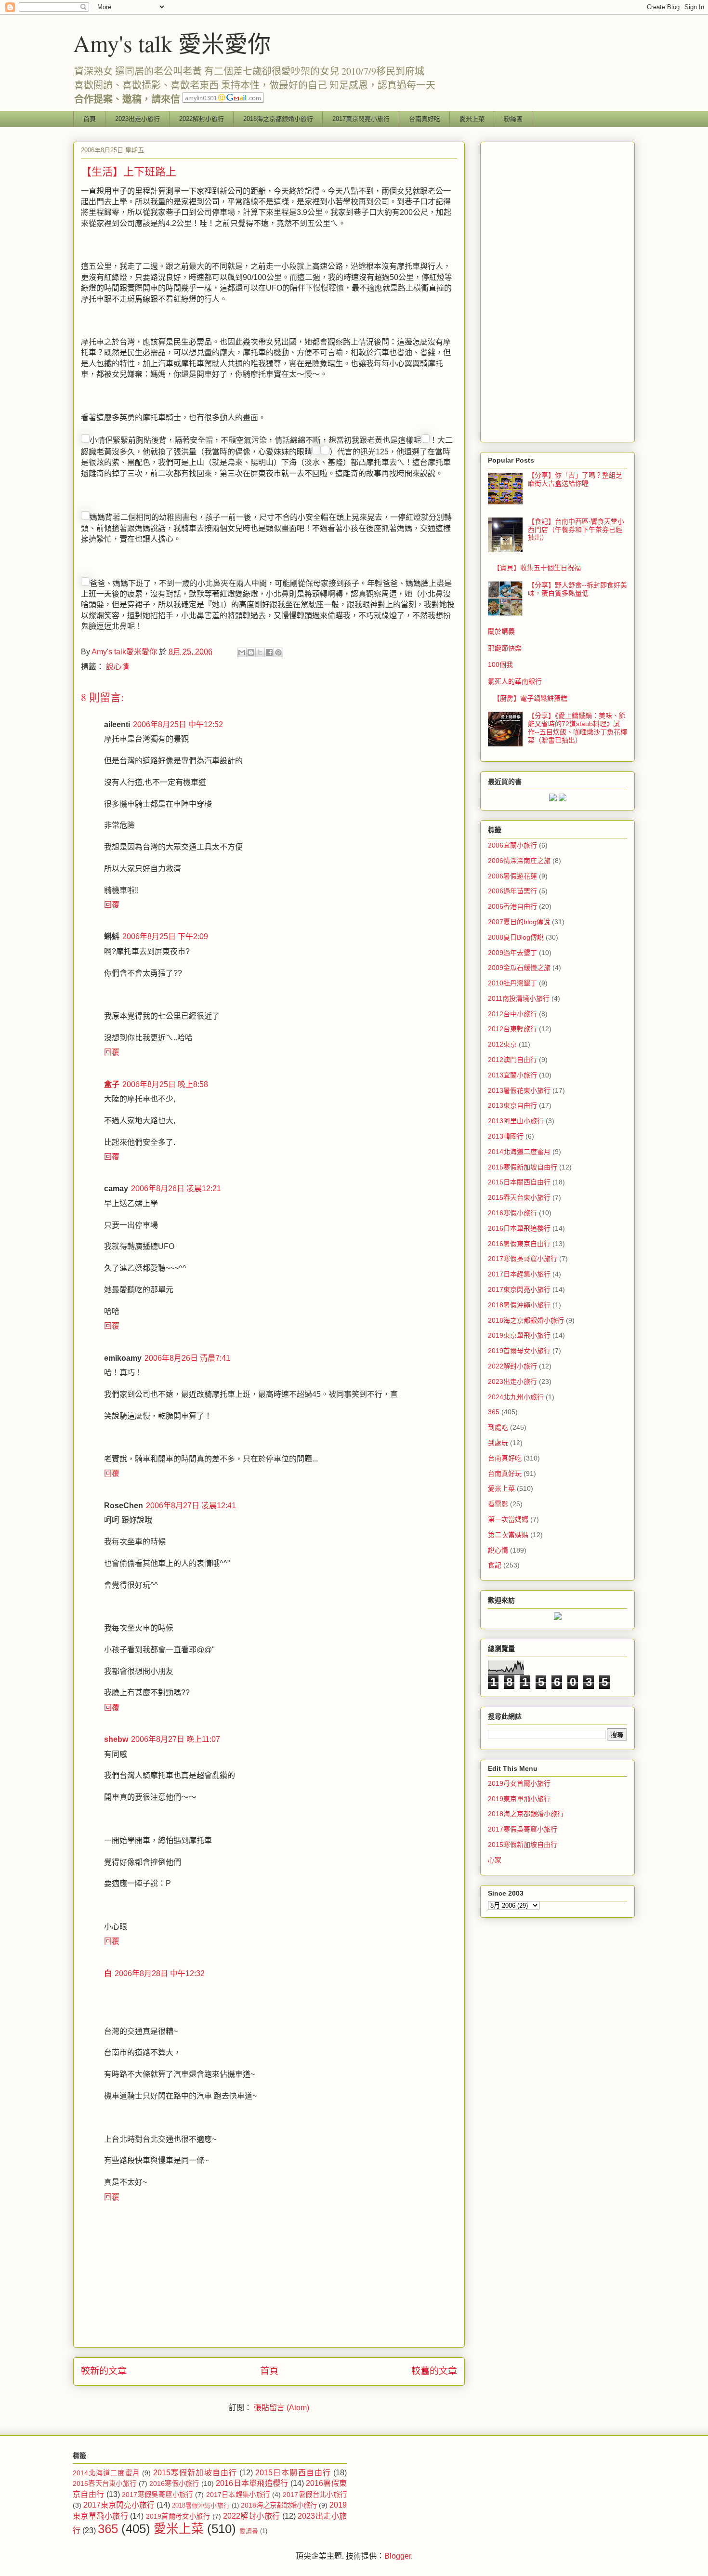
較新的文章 (104, 2371)
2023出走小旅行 (138, 119)
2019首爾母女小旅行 (519, 1351)
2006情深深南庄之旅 (519, 861)
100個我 (500, 664)
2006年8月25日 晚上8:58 (165, 1084)
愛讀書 (249, 2531)
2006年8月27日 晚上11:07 (176, 1739)
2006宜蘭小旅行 (512, 845)
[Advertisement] (557, 290)
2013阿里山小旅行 (516, 1121)
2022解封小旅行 (202, 119)
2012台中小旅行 (512, 1014)
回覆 (112, 905)
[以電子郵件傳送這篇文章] (242, 652)
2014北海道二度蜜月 (519, 1152)
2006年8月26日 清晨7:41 (187, 1358)
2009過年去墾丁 (512, 953)
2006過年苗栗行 (512, 891)
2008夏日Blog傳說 (516, 937)
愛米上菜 (472, 119)
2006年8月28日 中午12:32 (160, 1973)
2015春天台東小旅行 (519, 1197)
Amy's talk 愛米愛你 (172, 43)
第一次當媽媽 (508, 1519)
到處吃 (498, 1427)
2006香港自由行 (512, 906)
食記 (495, 1565)
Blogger (398, 2556)
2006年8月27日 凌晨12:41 (191, 1506)
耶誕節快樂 (505, 648)
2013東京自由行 (512, 1105)
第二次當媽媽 (508, 1535)
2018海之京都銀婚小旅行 (278, 119)
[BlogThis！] (251, 652)
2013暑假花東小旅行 (519, 1090)
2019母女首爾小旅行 (519, 1783)
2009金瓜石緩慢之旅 (519, 968)
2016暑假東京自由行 (519, 1244)
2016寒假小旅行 (512, 1213)
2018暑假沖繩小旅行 (519, 1305)
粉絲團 (513, 119)
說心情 (118, 667)
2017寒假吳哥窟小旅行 (523, 1259)
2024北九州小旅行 (516, 1397)
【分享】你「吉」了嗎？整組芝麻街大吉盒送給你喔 (575, 479)
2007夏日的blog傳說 (519, 922)
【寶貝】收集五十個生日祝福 (537, 568)
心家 (495, 1860)
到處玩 (498, 1443)
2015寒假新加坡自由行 (523, 1167)
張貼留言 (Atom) (282, 2408)
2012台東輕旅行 (512, 1029)
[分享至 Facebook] (269, 652)
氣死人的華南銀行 (515, 681)
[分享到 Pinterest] (278, 652)
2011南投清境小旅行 (519, 998)
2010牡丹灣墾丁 (512, 983)
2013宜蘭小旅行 (512, 1075)
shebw (116, 1739)
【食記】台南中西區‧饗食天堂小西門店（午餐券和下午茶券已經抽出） (576, 530)
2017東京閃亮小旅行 (361, 119)
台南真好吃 (425, 119)
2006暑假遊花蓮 (512, 876)
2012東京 (502, 1044)
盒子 (112, 1084)
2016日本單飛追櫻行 (519, 1228)
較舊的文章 (434, 2371)
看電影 (498, 1504)
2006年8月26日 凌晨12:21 (176, 1188)
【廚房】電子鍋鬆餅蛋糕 (530, 698)
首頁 (90, 119)
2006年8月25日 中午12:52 (178, 724)
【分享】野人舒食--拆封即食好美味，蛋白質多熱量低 (577, 589)
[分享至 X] (260, 652)
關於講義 (501, 631)
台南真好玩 (505, 1474)
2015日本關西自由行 (519, 1182)
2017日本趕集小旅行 (519, 1274)
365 (494, 1412)
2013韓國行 (506, 1136)
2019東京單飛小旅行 (519, 1335)
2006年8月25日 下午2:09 (165, 936)
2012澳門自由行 (512, 1060)
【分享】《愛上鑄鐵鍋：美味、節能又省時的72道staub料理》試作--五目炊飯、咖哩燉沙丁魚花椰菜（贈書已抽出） (577, 728)
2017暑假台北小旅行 (315, 2495)
